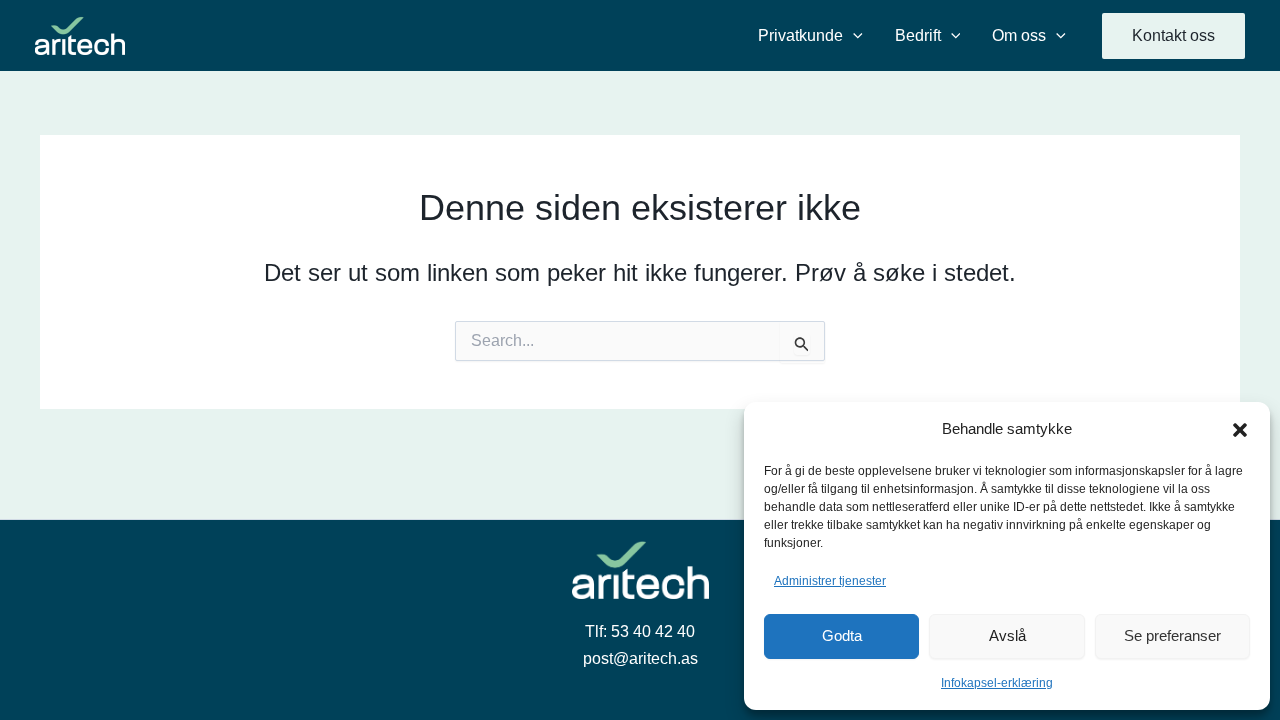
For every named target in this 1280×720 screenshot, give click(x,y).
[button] (1240, 430)
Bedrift (918, 35)
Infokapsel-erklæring (997, 683)
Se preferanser (1172, 635)
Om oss (1019, 35)
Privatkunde (800, 35)
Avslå (1007, 635)
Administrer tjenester (830, 581)
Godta (842, 635)
